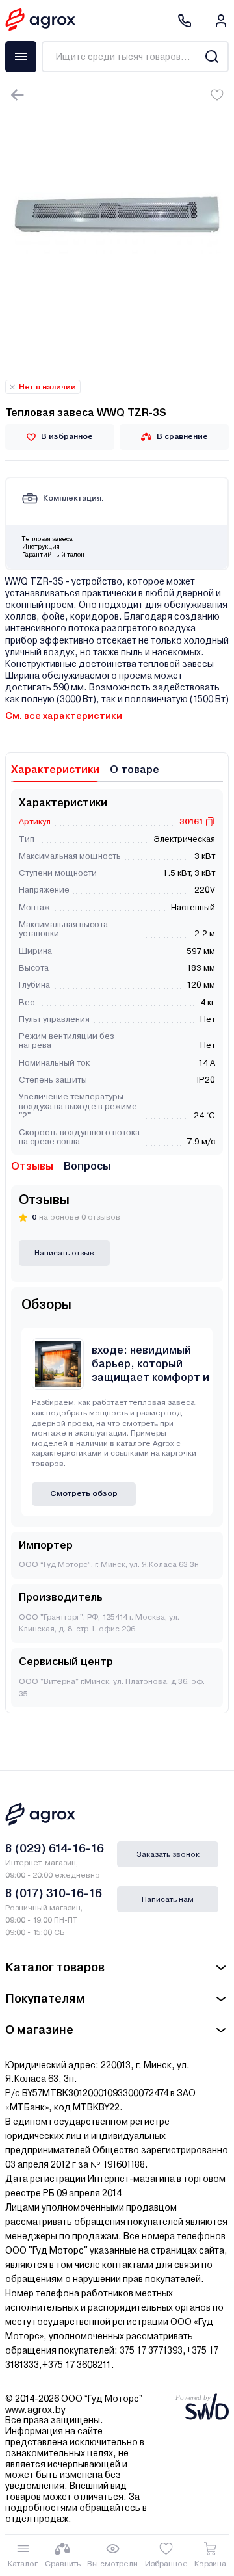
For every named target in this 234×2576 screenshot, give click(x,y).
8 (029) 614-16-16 (55, 1848)
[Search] (212, 57)
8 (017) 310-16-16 (54, 1893)
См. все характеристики (64, 716)
